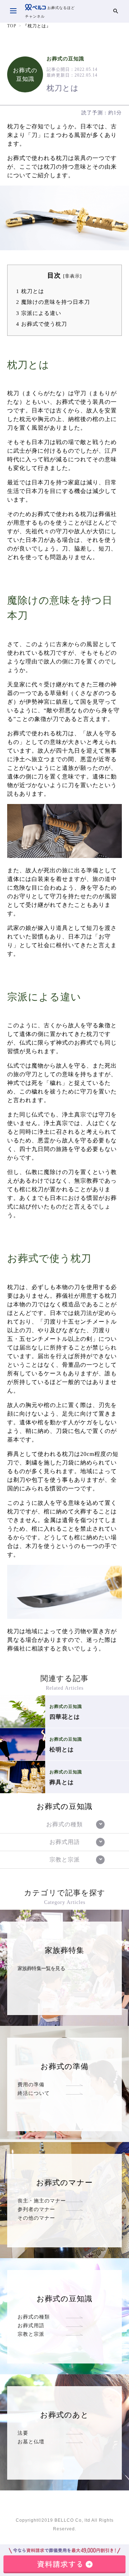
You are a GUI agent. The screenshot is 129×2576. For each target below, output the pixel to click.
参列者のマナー (36, 2209)
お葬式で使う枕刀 (42, 324)
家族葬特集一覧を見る (41, 1968)
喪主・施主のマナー (42, 2201)
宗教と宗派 (31, 2334)
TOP (12, 26)
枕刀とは (30, 291)
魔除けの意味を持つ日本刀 (53, 302)
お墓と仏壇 (31, 2442)
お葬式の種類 (34, 2317)
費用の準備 (31, 2084)
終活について (34, 2093)
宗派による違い (39, 313)
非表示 (72, 276)
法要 (23, 2433)
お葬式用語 (31, 2325)
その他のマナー (36, 2218)
